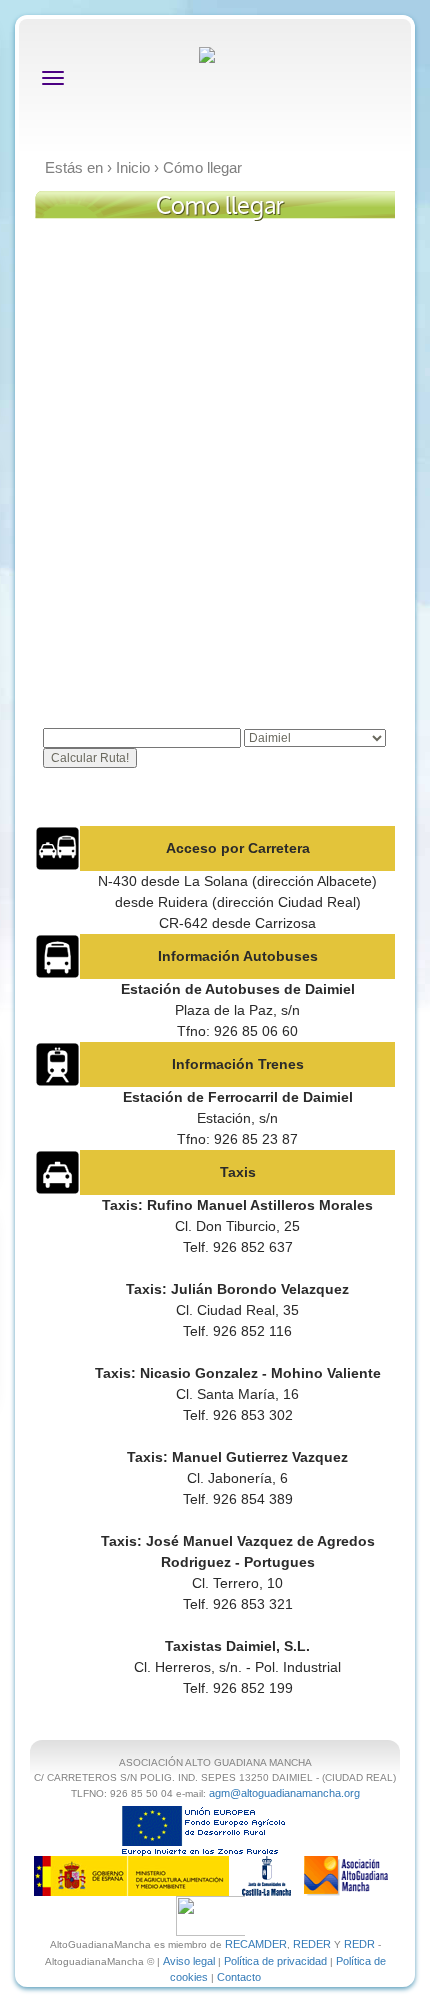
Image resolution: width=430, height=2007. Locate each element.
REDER (312, 1944)
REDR (361, 1944)
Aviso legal (189, 1961)
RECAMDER (256, 1944)
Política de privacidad (275, 1961)
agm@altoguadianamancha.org (284, 1793)
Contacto (239, 1977)
